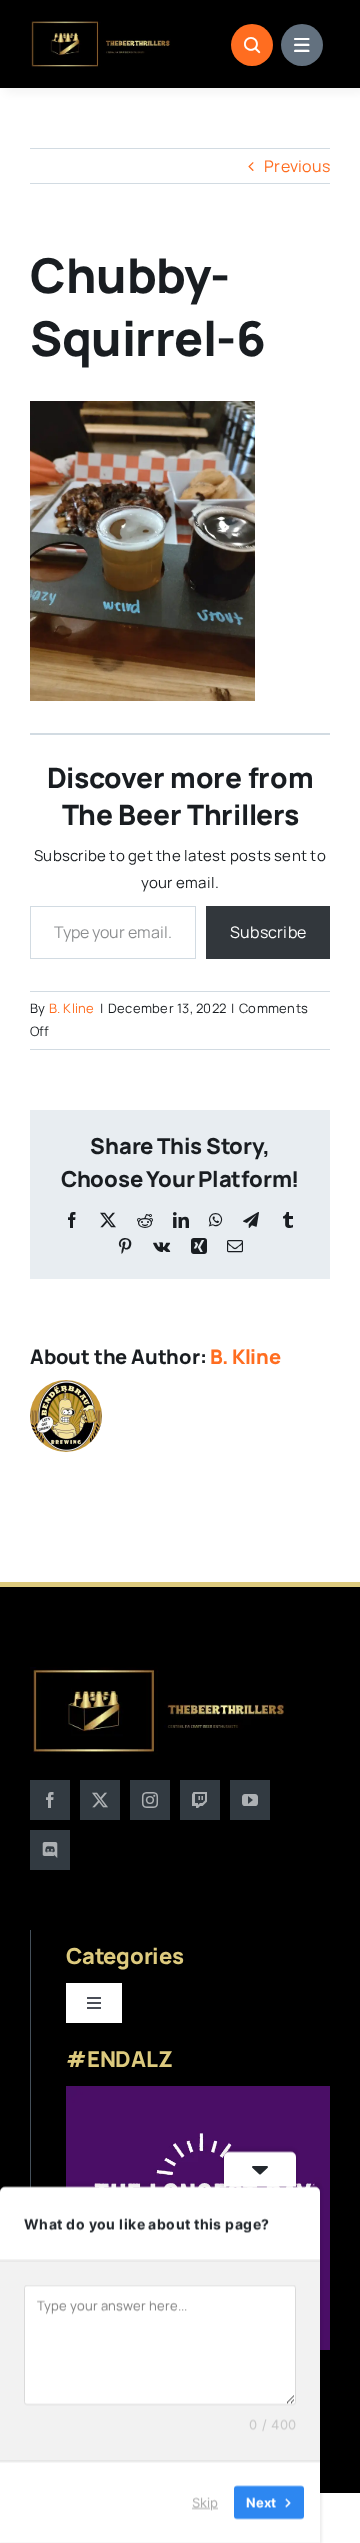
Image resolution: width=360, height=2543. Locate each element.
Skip (205, 2502)
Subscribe (268, 932)
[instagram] (150, 1800)
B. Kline (72, 1008)
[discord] (50, 1850)
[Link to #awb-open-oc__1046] (252, 45)
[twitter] (100, 1800)
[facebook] (50, 1800)
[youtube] (250, 1800)
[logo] (101, 28)
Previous (297, 166)
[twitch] (200, 1800)
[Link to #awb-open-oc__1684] (302, 45)
